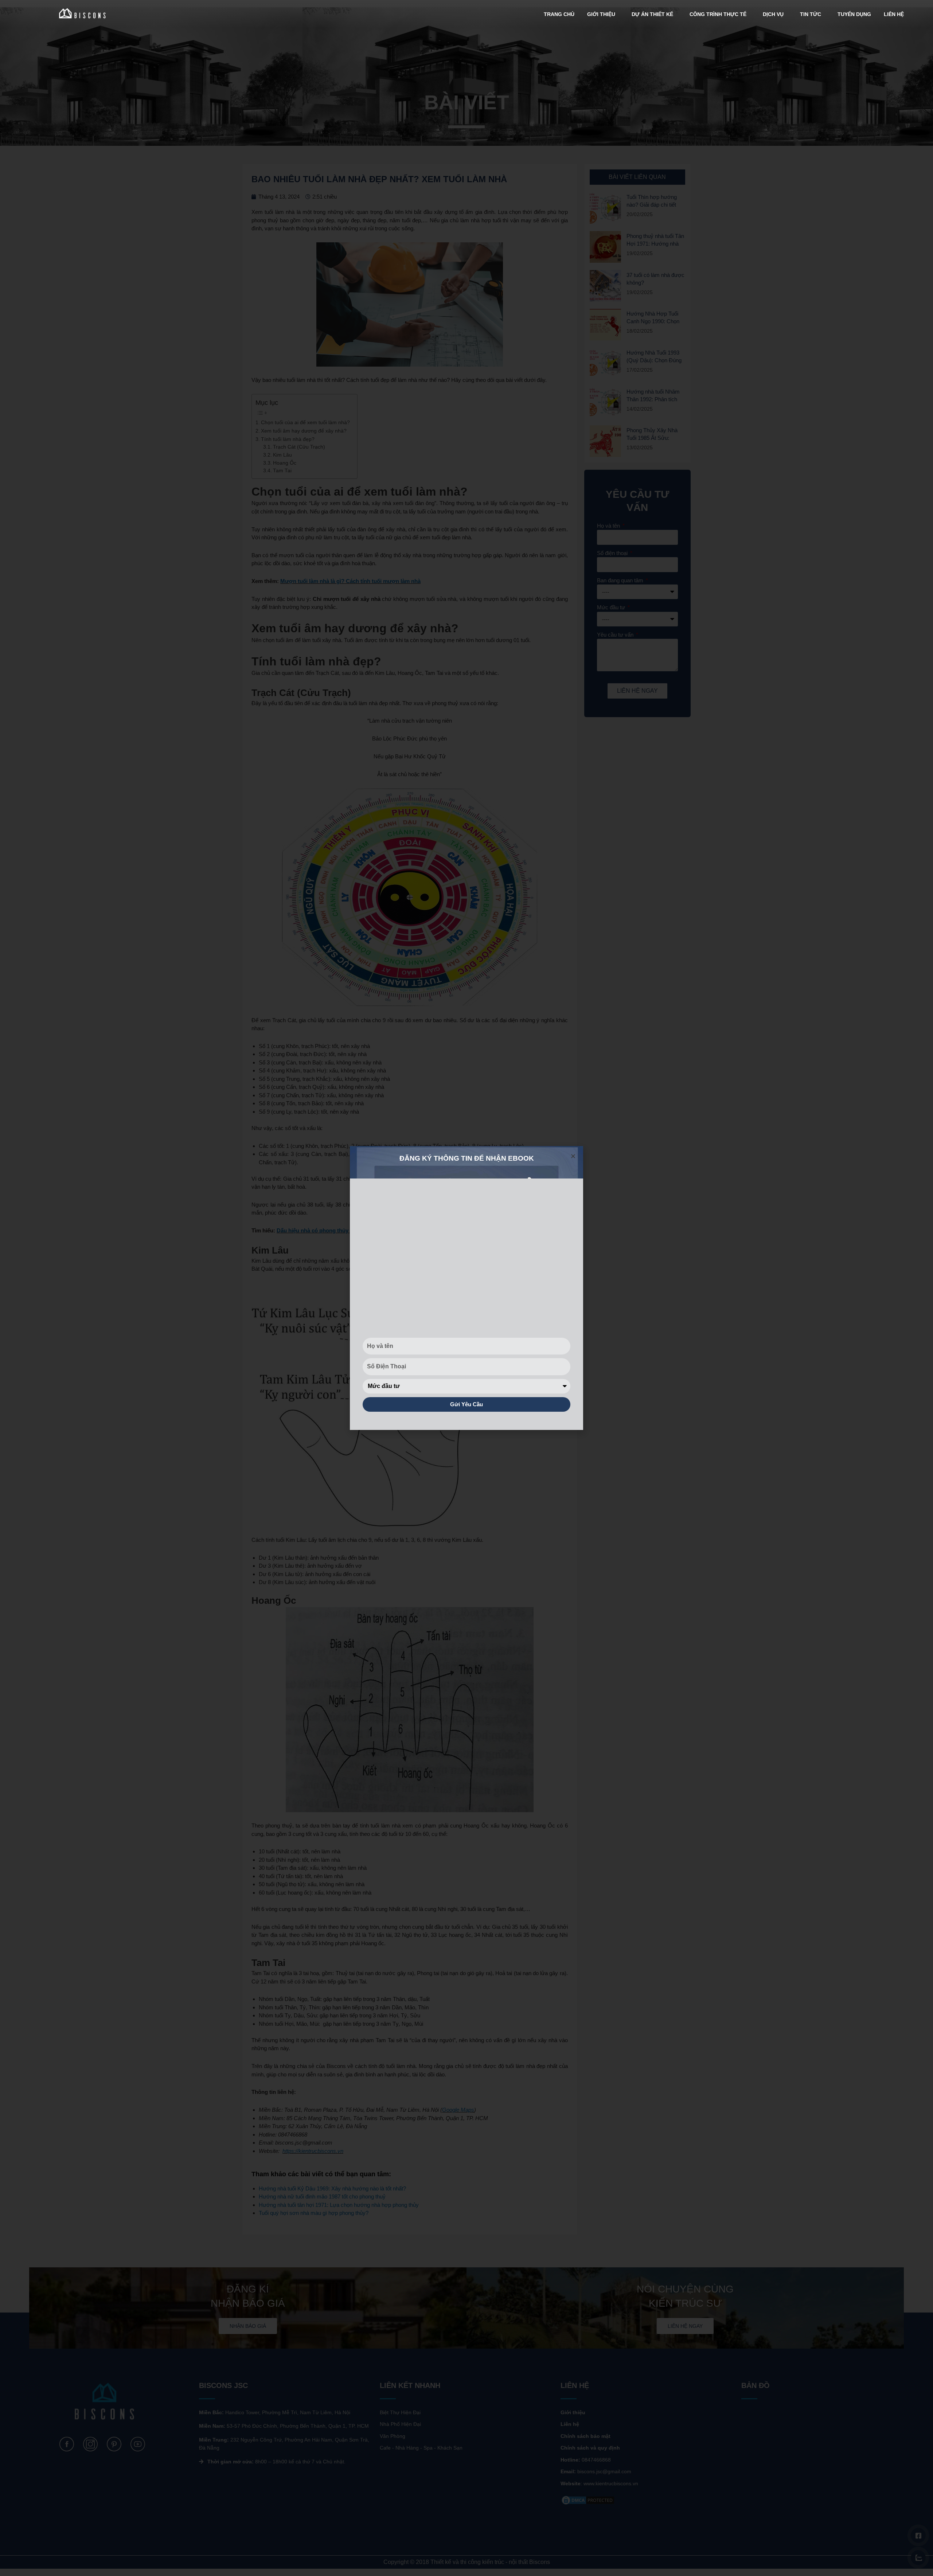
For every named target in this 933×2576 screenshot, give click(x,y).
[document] (466, 1288)
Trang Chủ (559, 14)
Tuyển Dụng (854, 14)
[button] (573, 1156)
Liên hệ (894, 14)
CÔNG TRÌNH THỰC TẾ (718, 14)
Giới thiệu (601, 14)
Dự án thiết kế (652, 14)
